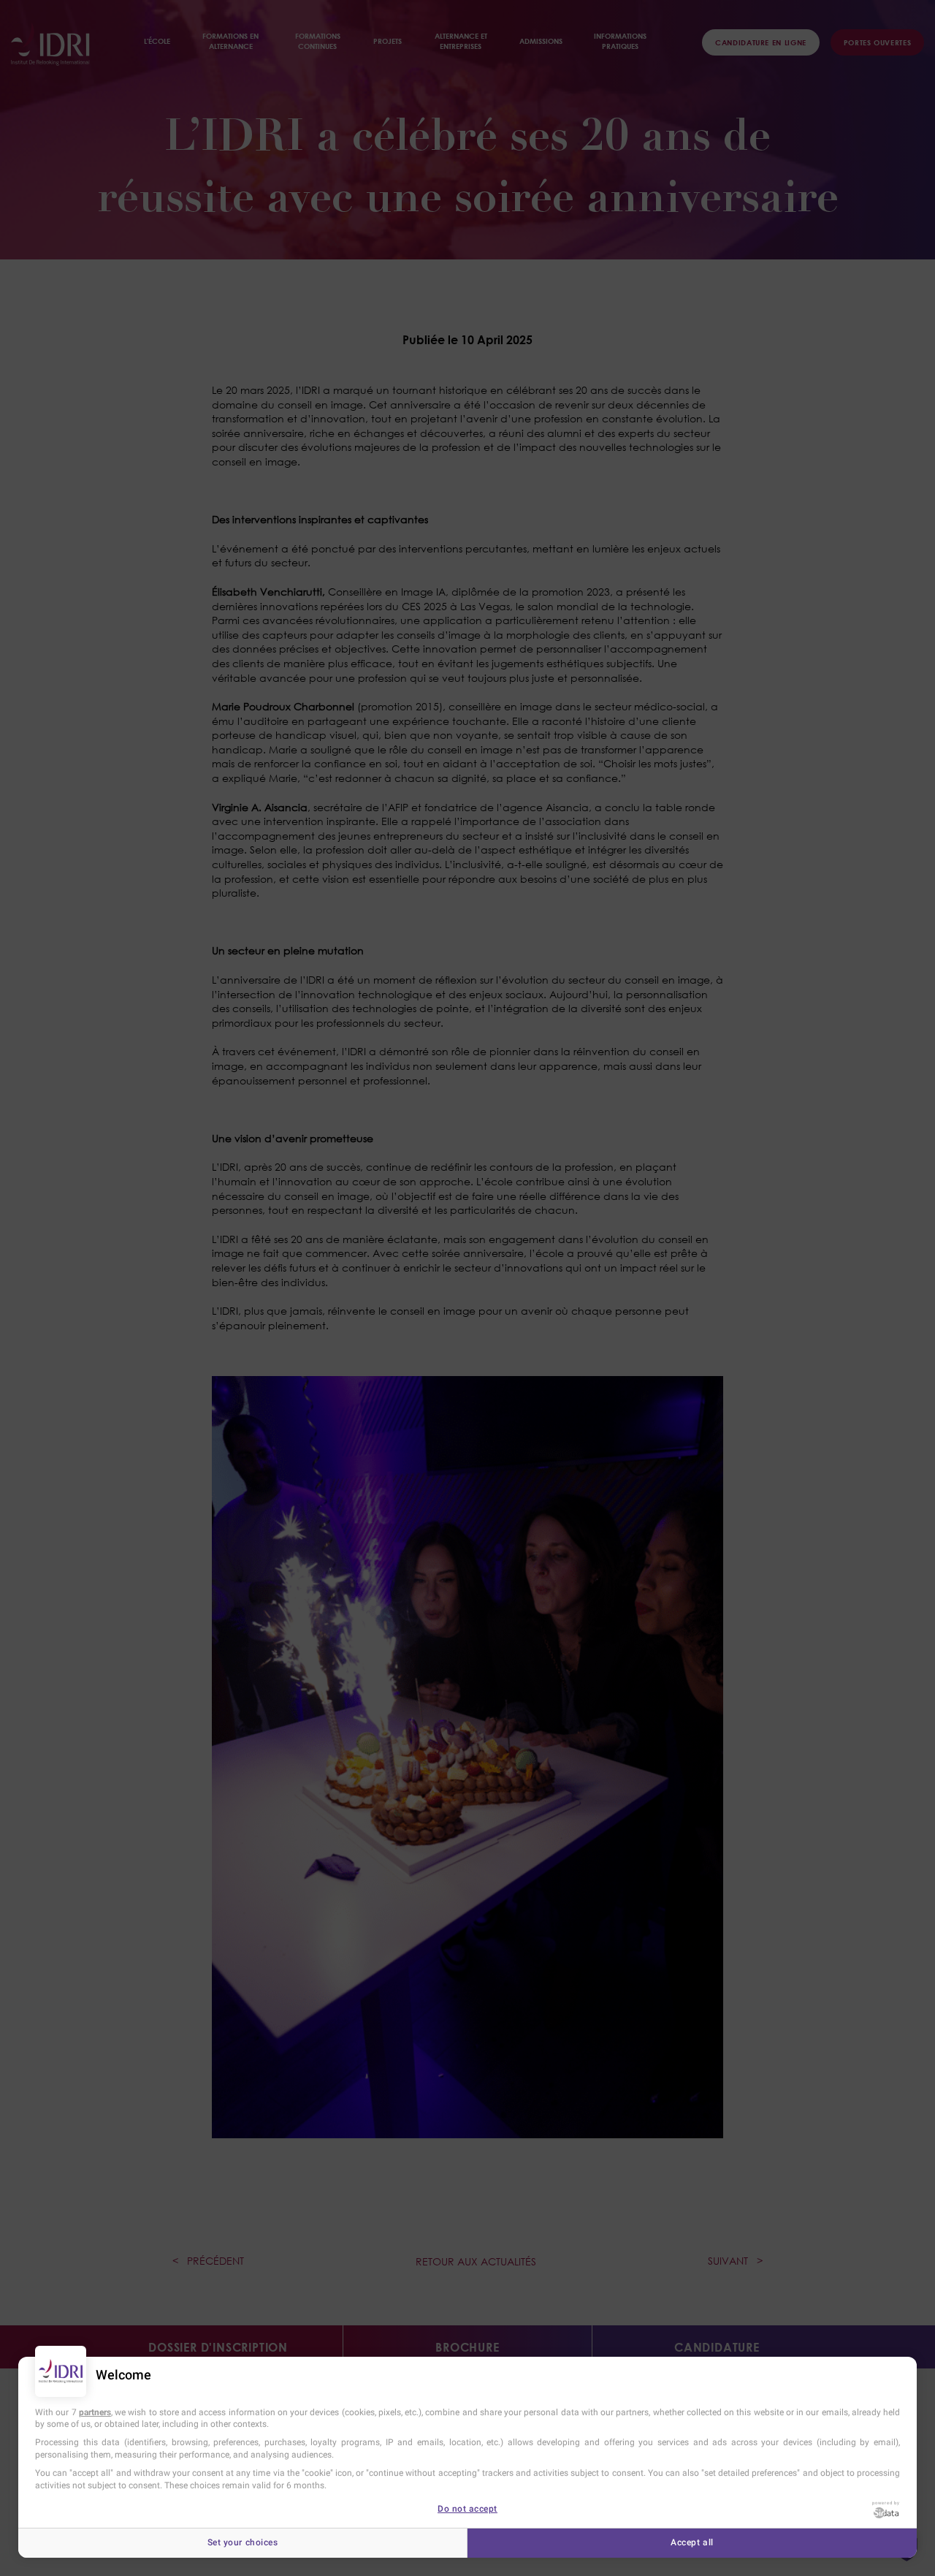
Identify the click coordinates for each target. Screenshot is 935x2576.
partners (95, 2412)
